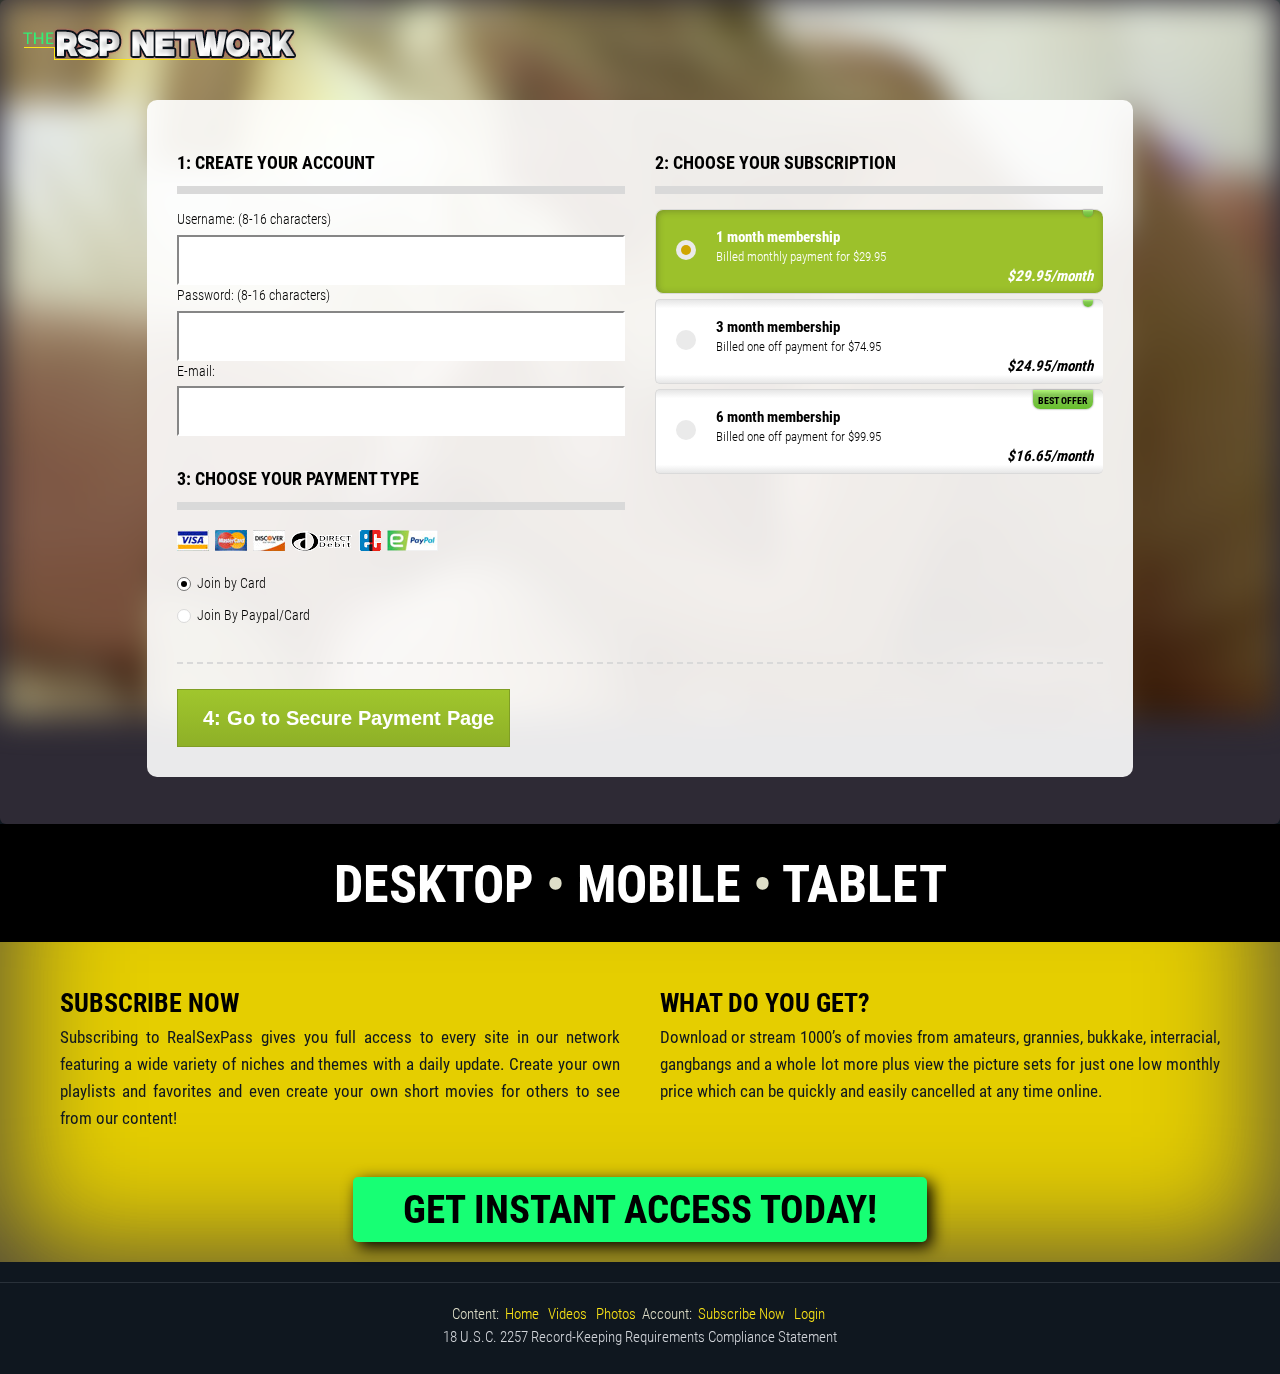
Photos (616, 1314)
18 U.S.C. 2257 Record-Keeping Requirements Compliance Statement (640, 1337)
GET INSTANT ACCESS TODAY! (640, 1210)
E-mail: (196, 371)
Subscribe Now (741, 1314)
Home (522, 1314)
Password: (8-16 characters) (253, 295)
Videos (567, 1314)
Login (809, 1314)
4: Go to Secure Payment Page (348, 718)
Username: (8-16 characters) (254, 219)
